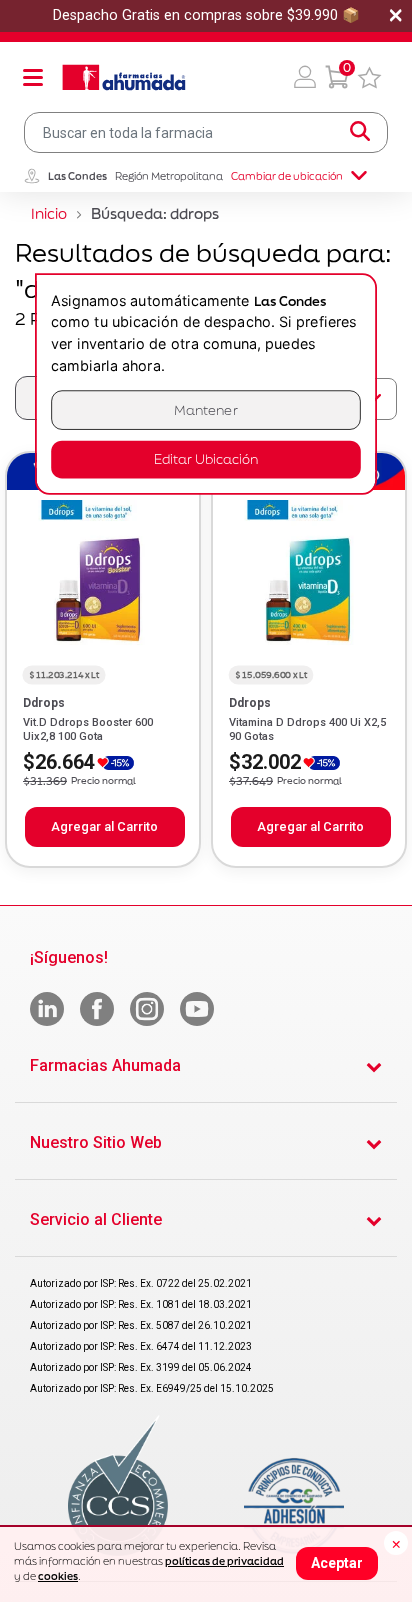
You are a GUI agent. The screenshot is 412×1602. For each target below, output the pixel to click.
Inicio (49, 213)
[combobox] (206, 132)
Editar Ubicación (206, 459)
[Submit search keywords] (360, 132)
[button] (305, 77)
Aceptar (337, 1563)
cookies (58, 1576)
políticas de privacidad (224, 1561)
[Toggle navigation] (33, 77)
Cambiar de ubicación (287, 176)
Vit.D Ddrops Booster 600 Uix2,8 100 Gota (88, 729)
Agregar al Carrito (104, 826)
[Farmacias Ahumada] (124, 77)
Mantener (206, 409)
